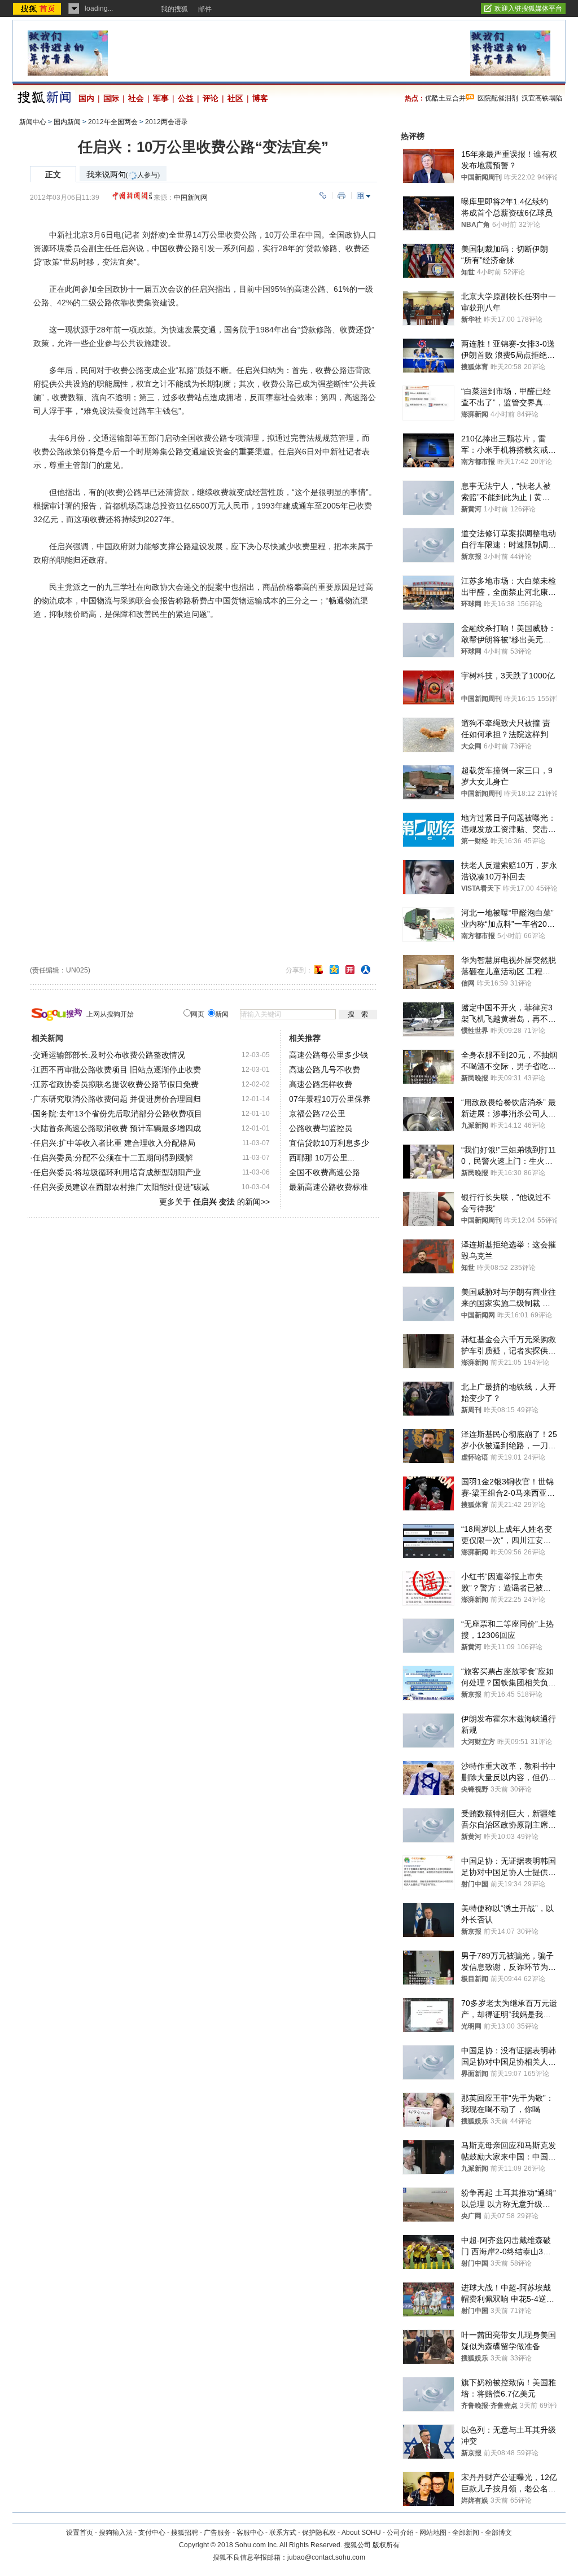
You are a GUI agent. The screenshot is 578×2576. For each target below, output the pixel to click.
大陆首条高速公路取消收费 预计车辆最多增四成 (117, 1128)
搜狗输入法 (116, 2533)
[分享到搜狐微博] (318, 970)
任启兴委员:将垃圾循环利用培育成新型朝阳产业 (117, 1172)
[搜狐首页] (38, 8)
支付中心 (152, 2533)
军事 (161, 98)
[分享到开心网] (350, 970)
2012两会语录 (167, 122)
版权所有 (386, 2545)
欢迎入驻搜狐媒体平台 (528, 8)
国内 (86, 98)
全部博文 (498, 2533)
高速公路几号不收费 (325, 1070)
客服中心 (250, 2533)
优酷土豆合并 (445, 98)
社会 (136, 98)
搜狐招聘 (185, 2533)
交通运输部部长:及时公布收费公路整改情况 (109, 1055)
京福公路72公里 (317, 1114)
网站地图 (433, 2533)
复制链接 (323, 196)
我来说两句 (123, 175)
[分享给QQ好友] (334, 970)
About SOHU (361, 2533)
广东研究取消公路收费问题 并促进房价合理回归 (117, 1099)
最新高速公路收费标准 (329, 1187)
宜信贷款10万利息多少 (329, 1143)
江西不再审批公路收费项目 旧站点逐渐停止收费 (117, 1070)
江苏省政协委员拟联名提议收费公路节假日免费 (116, 1084)
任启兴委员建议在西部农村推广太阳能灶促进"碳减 (121, 1187)
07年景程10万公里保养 (330, 1099)
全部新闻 (466, 2533)
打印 (341, 196)
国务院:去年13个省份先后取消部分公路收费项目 (117, 1114)
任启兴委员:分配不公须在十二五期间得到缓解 (113, 1158)
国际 (111, 98)
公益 (186, 98)
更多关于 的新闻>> (214, 1202)
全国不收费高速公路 (325, 1172)
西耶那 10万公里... (322, 1158)
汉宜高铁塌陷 (542, 98)
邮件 (205, 9)
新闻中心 (33, 122)
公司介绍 (400, 2533)
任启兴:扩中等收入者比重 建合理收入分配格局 (114, 1143)
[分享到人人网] (366, 970)
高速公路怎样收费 (321, 1084)
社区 (235, 98)
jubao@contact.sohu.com (326, 2557)
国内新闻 (67, 122)
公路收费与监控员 (321, 1128)
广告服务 (217, 2533)
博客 (260, 98)
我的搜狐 (174, 9)
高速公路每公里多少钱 (329, 1055)
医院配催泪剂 (498, 98)
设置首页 (80, 2533)
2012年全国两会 (113, 122)
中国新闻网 (191, 198)
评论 (211, 98)
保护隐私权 (319, 2533)
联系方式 (283, 2533)
